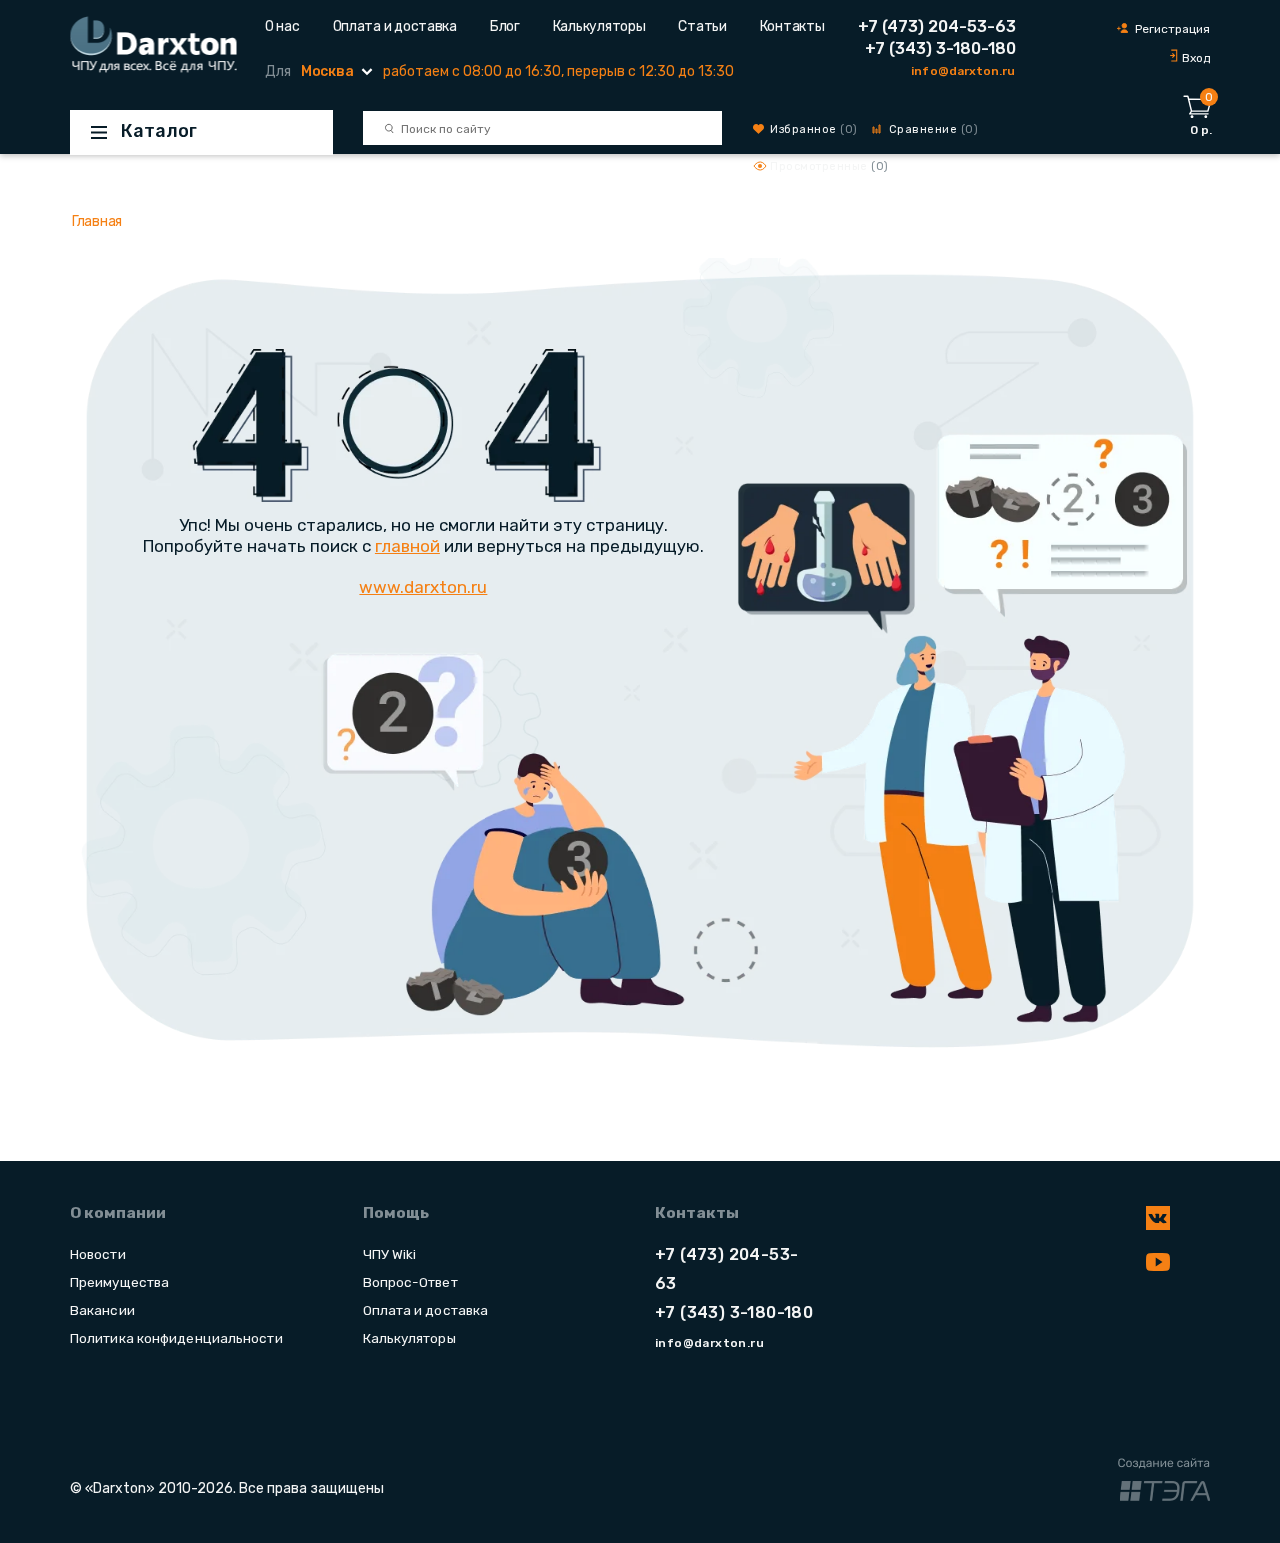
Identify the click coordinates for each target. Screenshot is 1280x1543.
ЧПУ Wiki (390, 1254)
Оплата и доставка (395, 26)
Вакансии (102, 1310)
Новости (98, 1254)
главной (407, 546)
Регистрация (1172, 29)
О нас (282, 26)
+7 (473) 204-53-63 (937, 26)
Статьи (702, 26)
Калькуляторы (599, 26)
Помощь (396, 1213)
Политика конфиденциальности (176, 1338)
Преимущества (119, 1282)
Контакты (792, 26)
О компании (118, 1213)
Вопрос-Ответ (410, 1282)
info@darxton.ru (963, 71)
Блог (505, 26)
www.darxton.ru (423, 587)
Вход (1196, 58)
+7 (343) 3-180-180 (940, 48)
